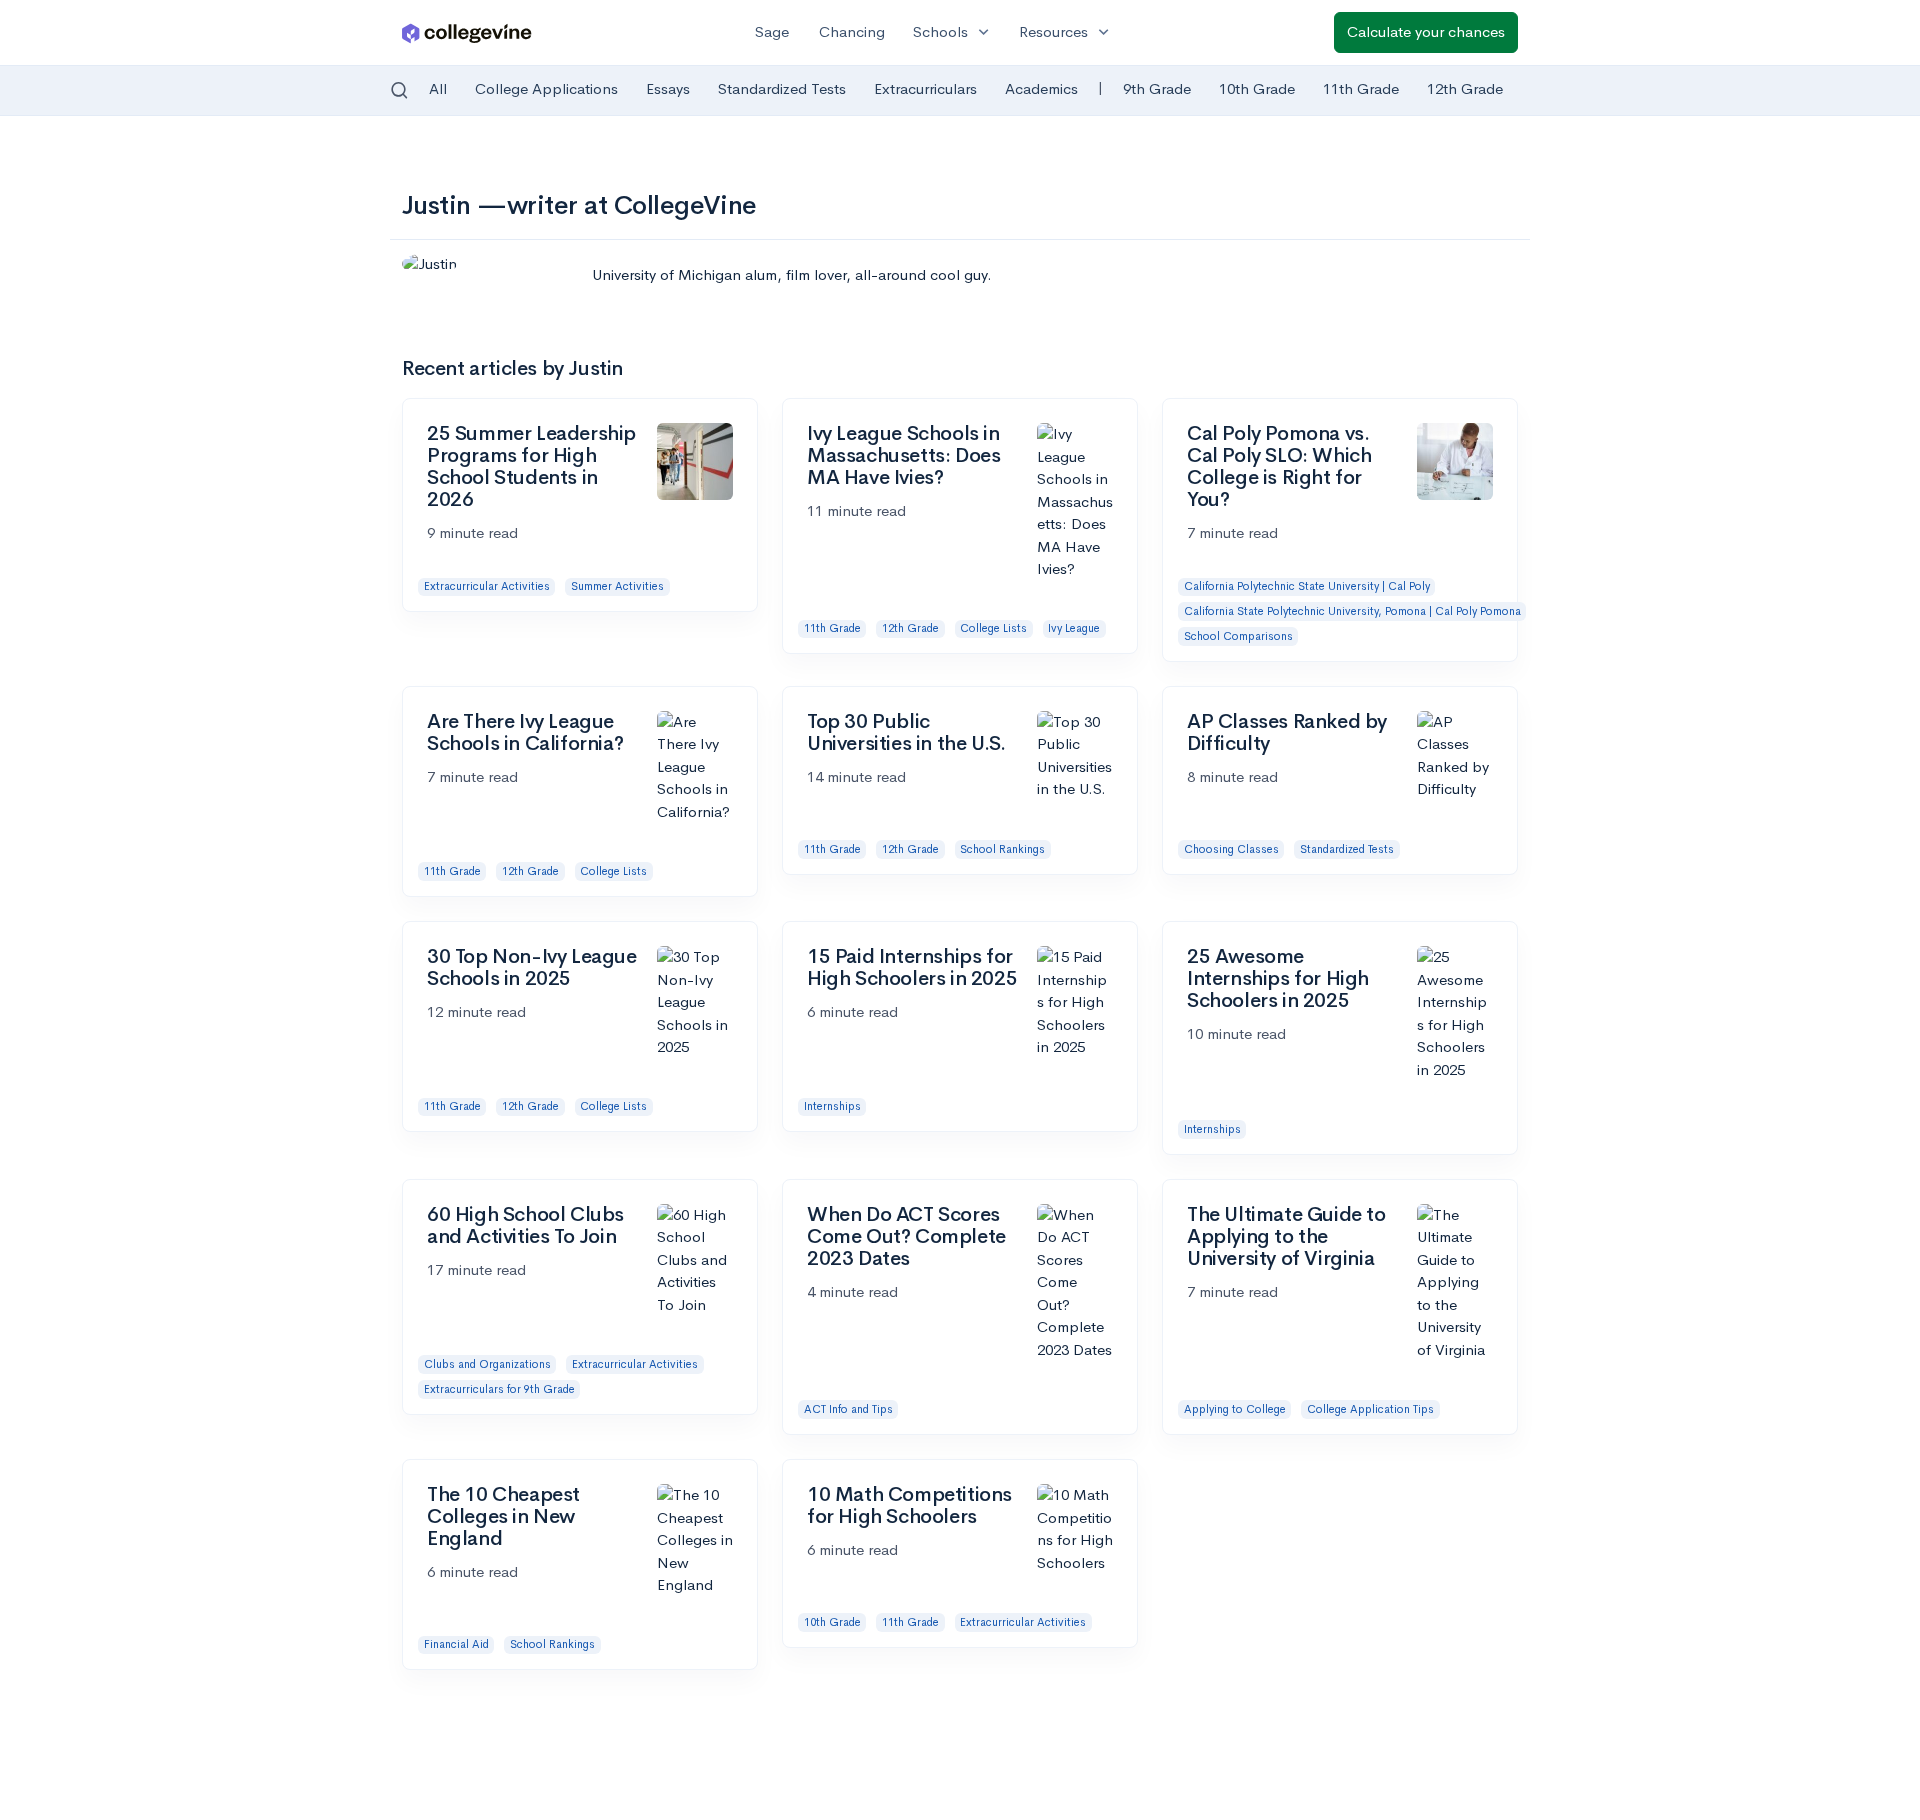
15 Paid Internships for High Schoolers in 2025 (912, 967)
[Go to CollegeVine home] (467, 32)
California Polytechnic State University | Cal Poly (1307, 586)
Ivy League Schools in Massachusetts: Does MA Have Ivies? (903, 455)
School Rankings (1002, 849)
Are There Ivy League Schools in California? (525, 732)
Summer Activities (617, 586)
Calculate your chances (1426, 31)
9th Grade (1157, 88)
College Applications (546, 88)
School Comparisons (1238, 636)
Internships (832, 1106)
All (438, 88)
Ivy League (1074, 628)
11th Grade (1361, 88)
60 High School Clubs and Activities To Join (525, 1225)
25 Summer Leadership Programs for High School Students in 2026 (531, 466)
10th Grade (1257, 88)
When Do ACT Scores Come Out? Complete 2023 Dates (906, 1236)
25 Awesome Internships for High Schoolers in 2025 (1278, 978)
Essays (668, 88)
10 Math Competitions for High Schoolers (909, 1505)
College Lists (993, 628)
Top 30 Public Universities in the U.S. (906, 732)
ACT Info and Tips (848, 1409)
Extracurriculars (925, 88)
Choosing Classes (1231, 849)
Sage (772, 31)
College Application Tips (1370, 1409)
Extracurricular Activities (487, 586)
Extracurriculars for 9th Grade (499, 1389)
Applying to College (1235, 1409)
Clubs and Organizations (487, 1364)
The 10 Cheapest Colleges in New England (503, 1516)
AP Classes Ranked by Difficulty (1287, 732)
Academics (1041, 88)
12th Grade (1465, 88)
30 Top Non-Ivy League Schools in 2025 (532, 967)
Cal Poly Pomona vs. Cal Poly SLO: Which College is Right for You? (1279, 466)
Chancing (852, 31)
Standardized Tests (782, 88)
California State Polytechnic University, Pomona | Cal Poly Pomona (1352, 611)
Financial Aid (456, 1644)
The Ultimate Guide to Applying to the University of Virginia (1286, 1236)
